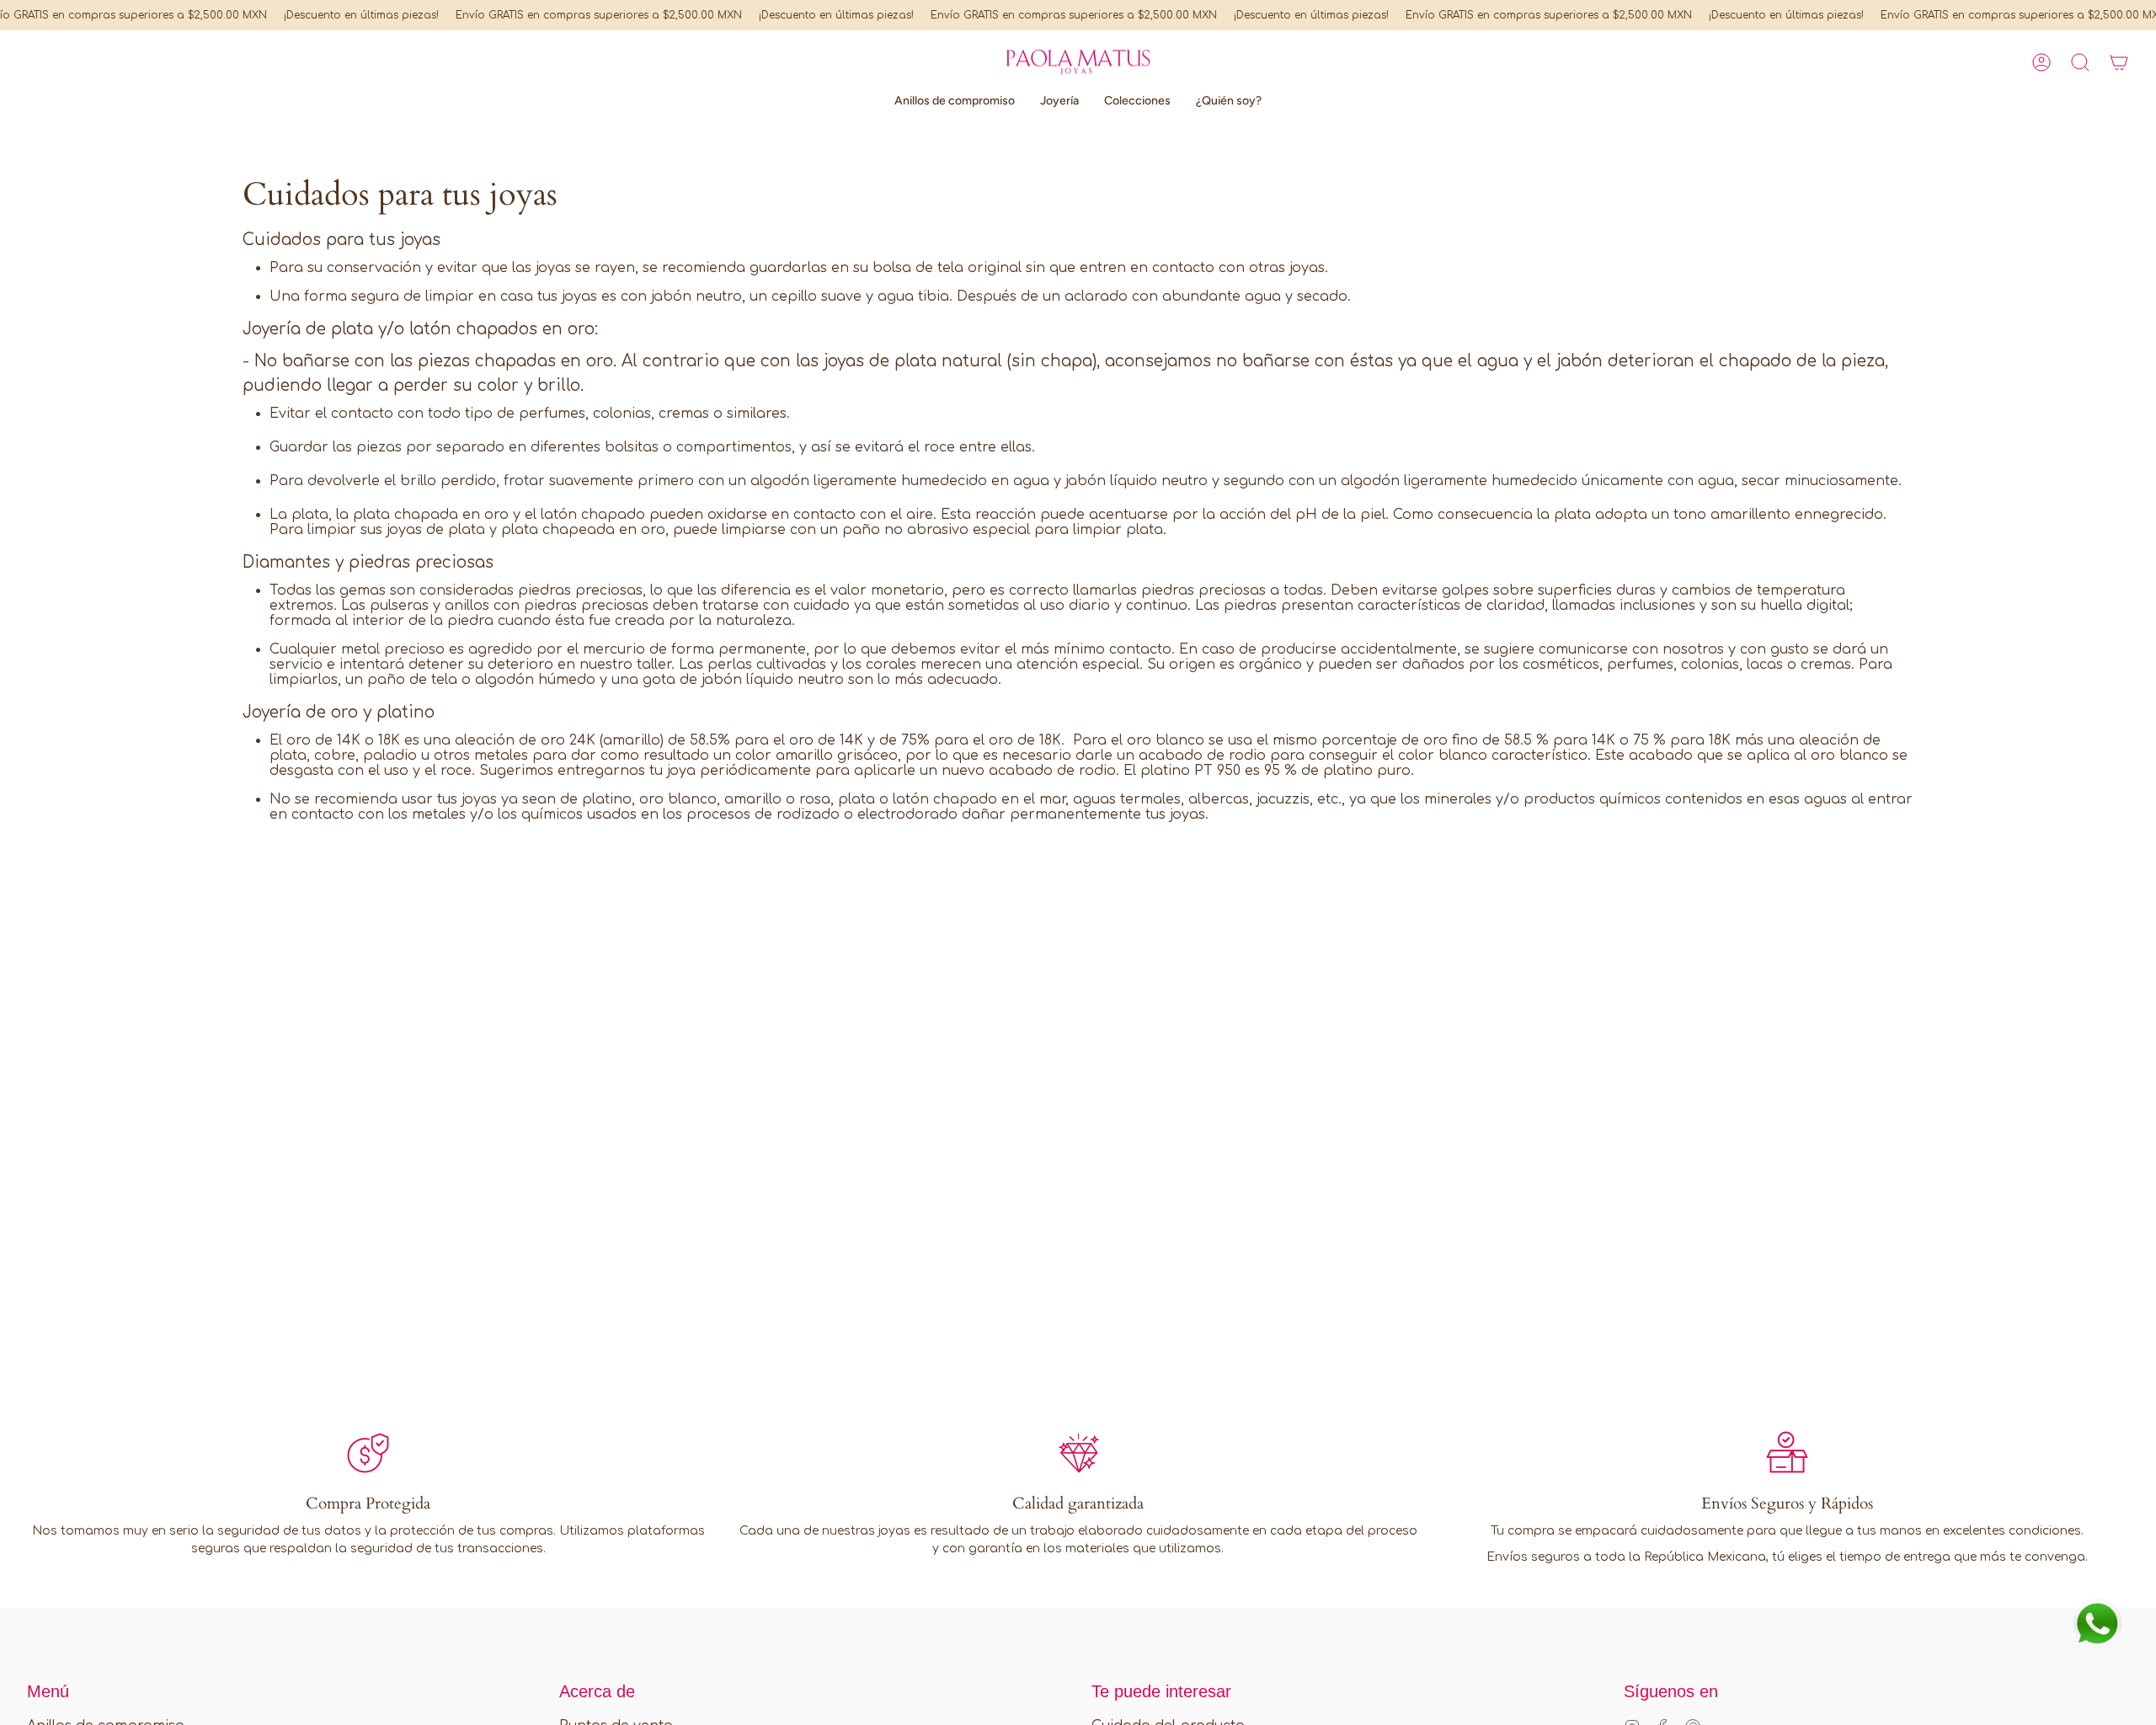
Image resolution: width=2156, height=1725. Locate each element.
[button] (2080, 62)
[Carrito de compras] (2119, 62)
